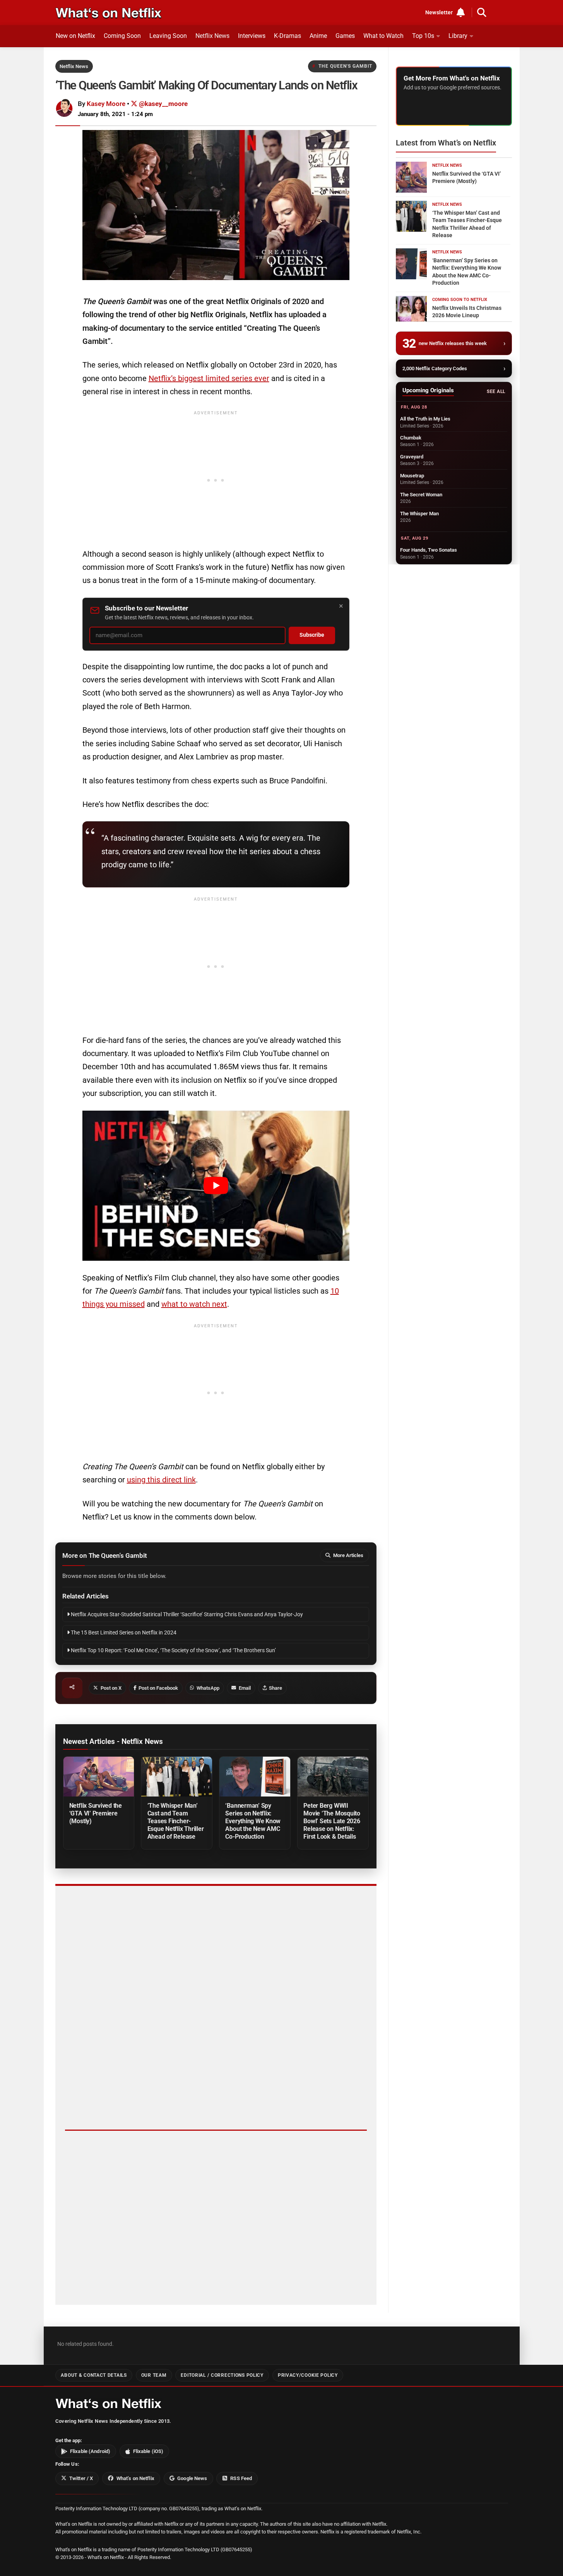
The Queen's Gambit (345, 66)
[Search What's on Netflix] (482, 12)
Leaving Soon (168, 36)
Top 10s (423, 36)
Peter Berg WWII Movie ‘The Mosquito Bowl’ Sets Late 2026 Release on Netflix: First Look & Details (332, 1821)
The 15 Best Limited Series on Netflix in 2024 (123, 1633)
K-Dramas (287, 36)
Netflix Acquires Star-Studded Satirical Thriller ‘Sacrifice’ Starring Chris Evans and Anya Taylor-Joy (186, 1614)
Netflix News (212, 36)
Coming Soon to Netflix (460, 300)
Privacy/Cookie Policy (308, 2375)
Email (245, 1688)
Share (276, 1688)
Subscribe (312, 635)
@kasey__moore (163, 104)
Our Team (154, 2375)
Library (458, 36)
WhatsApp (208, 1688)
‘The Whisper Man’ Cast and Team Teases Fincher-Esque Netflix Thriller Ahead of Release (176, 1821)
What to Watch (383, 36)
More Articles (348, 1555)
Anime (318, 36)
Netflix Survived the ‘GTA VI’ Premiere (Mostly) (96, 1813)
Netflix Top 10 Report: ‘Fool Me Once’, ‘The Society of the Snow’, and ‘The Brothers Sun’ (173, 1650)
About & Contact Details (94, 2375)
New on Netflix (75, 36)
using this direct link (161, 1480)
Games (345, 36)
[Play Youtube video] (216, 1186)
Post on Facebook (158, 1688)
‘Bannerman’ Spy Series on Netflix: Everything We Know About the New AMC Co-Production (253, 1821)
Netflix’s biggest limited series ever (209, 378)
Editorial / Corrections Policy (222, 2375)
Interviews (252, 36)
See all (496, 391)
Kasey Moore (106, 104)
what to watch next (194, 1304)
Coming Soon (122, 36)
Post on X (111, 1688)
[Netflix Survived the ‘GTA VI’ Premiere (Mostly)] (99, 1777)
